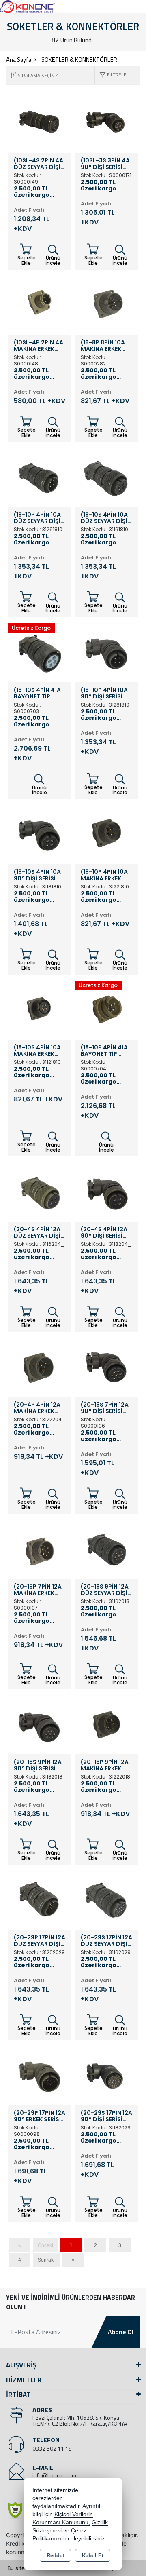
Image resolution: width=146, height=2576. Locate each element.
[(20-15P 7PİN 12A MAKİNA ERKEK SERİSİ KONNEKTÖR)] (40, 1546)
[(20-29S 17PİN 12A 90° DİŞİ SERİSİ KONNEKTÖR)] (106, 2073)
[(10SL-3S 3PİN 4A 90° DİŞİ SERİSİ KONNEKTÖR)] (106, 120)
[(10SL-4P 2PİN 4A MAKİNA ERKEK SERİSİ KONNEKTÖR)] (40, 302)
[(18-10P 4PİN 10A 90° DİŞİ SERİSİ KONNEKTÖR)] (106, 650)
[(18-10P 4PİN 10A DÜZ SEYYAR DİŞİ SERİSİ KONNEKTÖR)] (40, 475)
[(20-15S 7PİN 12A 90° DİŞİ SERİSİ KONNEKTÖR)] (106, 1365)
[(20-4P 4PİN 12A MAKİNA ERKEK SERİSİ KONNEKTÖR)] (40, 1365)
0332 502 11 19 (52, 2448)
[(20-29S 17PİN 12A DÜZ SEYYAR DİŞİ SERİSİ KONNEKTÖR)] (106, 1897)
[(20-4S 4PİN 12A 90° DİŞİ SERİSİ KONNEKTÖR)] (106, 1189)
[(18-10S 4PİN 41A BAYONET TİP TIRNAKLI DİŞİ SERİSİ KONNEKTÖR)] (40, 650)
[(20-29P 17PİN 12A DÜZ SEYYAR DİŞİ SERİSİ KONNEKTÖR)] (40, 1897)
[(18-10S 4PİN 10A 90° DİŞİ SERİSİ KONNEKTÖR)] (40, 832)
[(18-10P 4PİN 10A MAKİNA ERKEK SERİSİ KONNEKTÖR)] (106, 832)
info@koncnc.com (54, 2475)
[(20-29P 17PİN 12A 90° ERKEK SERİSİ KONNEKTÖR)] (40, 2073)
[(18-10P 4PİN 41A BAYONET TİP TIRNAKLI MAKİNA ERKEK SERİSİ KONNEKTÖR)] (106, 1007)
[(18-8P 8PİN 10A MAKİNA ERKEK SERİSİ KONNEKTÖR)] (106, 302)
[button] (111, 75)
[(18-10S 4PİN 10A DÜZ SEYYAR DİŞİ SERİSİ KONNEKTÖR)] (106, 475)
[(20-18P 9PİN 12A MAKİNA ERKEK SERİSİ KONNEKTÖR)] (106, 1722)
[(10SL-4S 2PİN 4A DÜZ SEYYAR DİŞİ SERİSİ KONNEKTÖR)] (40, 120)
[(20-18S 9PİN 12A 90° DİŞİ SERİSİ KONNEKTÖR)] (40, 1722)
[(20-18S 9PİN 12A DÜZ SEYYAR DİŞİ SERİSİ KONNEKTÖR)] (106, 1546)
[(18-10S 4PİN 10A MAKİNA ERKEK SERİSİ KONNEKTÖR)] (40, 1007)
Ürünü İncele (53, 261)
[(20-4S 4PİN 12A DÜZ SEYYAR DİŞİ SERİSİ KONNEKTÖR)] (40, 1189)
